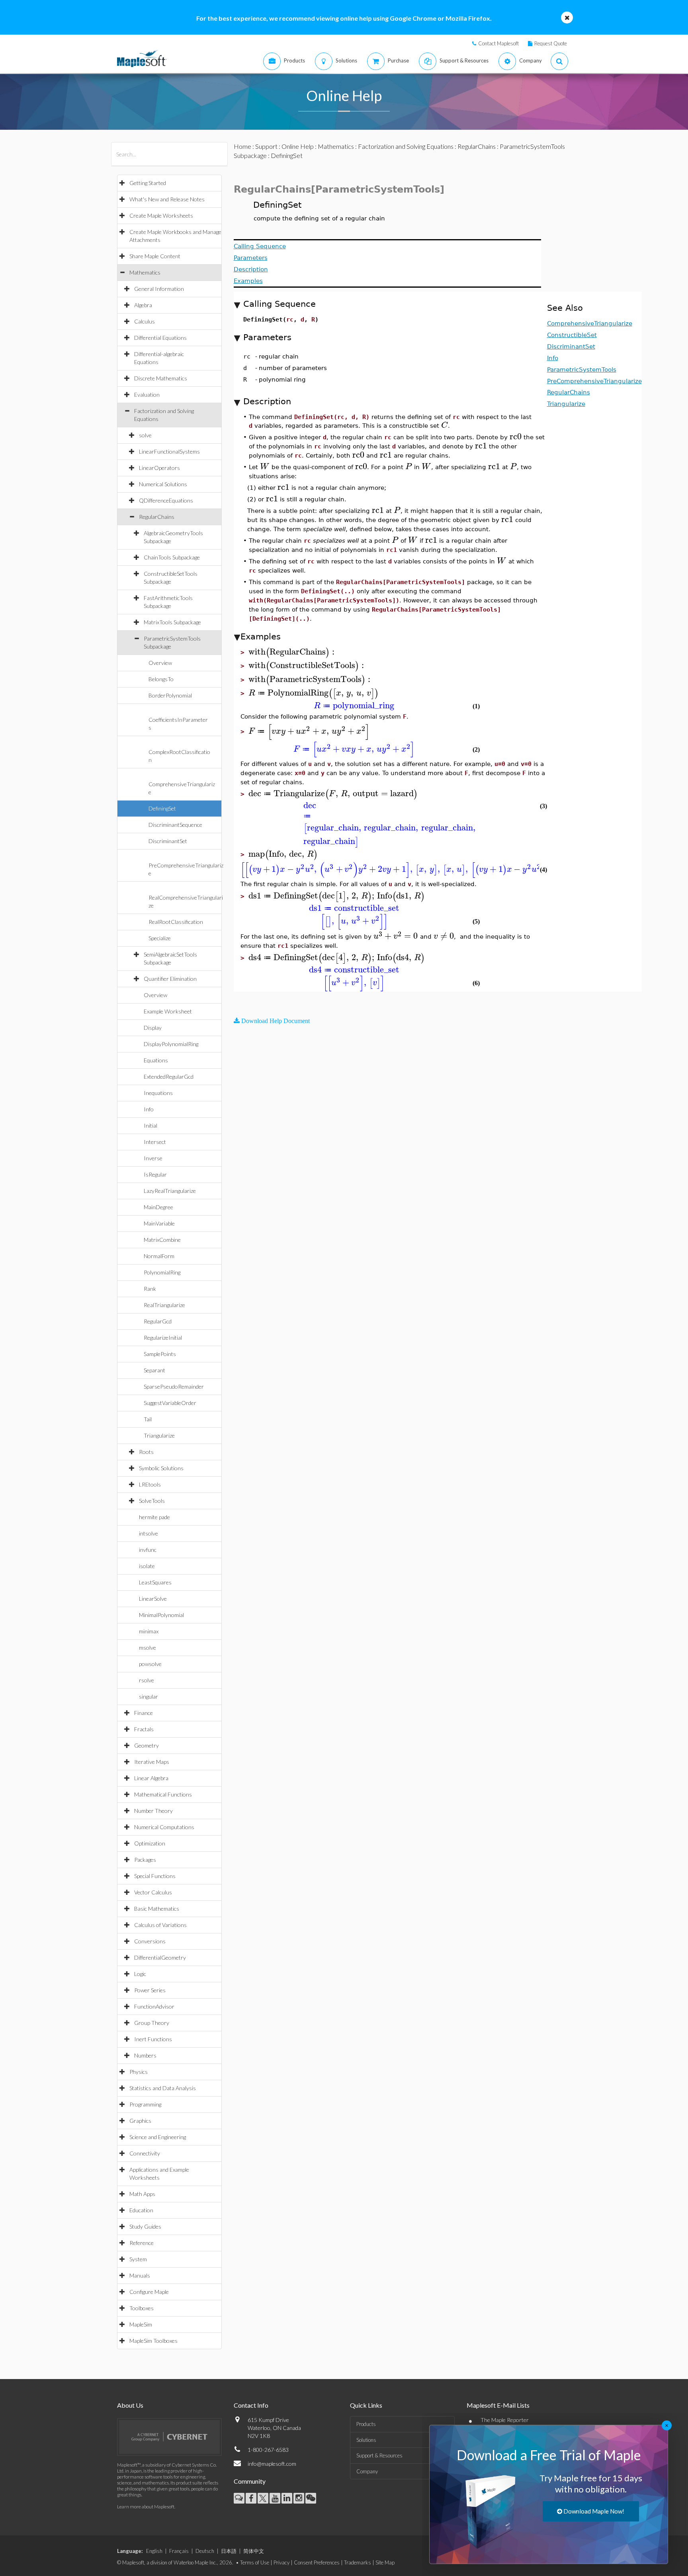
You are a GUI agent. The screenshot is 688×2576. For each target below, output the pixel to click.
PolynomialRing (162, 1272)
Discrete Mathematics (161, 378)
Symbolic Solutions (161, 1468)
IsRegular (155, 1174)
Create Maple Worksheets (161, 215)
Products (366, 2424)
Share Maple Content (155, 256)
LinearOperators (159, 468)
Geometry (147, 1745)
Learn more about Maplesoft (146, 2507)
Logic (140, 1974)
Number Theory (153, 1811)
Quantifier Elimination (170, 979)
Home (242, 146)
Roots (146, 1452)
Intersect (155, 1142)
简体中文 (254, 2551)
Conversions (150, 1941)
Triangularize (159, 1435)
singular (149, 1696)
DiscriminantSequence (175, 825)
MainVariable (159, 1223)
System (138, 2259)
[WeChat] (311, 2498)
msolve (148, 1648)
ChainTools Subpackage (172, 557)
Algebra (143, 305)
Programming (145, 2104)
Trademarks (358, 2562)
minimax (149, 1631)
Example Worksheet (168, 1011)
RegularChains (157, 517)
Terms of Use (255, 2562)
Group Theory (152, 2023)
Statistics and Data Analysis (163, 2088)
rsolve (147, 1680)
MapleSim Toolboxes (153, 2341)
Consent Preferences (317, 2562)
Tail (148, 1419)
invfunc (148, 1550)
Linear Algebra (151, 1778)
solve (145, 435)
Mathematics (145, 272)
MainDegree (158, 1207)
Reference (142, 2243)
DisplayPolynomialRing (171, 1044)
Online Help (298, 146)
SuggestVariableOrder (170, 1403)
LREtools (150, 1484)
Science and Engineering (158, 2137)
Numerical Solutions (163, 484)
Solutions (366, 2440)
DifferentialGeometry (160, 1957)
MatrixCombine (162, 1240)
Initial (150, 1125)
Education (141, 2210)
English (154, 2551)
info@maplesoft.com (272, 2464)
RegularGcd (158, 1321)
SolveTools (152, 1501)
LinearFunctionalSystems (169, 451)
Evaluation (147, 395)
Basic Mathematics (157, 1909)
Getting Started (148, 183)
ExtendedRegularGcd (169, 1077)
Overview (160, 663)
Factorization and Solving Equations (406, 146)
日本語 (229, 2551)
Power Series (150, 1990)
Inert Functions (153, 2039)
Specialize (160, 938)
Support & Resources (379, 2455)
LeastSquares (155, 1582)
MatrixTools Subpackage (172, 622)
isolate (147, 1566)
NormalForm (159, 1256)
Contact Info (251, 2405)
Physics (139, 2072)
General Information (159, 289)
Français (179, 2551)
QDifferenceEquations (166, 500)
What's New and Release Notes (167, 199)
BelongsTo (161, 679)
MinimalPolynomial (161, 1615)
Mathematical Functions (163, 1794)
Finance (144, 1713)
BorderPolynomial (170, 695)
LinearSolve (153, 1599)
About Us (130, 2405)
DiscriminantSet (168, 841)
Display (153, 1028)
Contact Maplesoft (498, 43)
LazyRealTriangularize (170, 1191)
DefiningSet (162, 808)
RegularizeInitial (163, 1338)
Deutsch (205, 2551)
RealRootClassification (176, 922)
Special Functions (155, 1876)
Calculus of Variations (160, 1925)
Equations (156, 1060)
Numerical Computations (164, 1827)
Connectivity (145, 2153)
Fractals (144, 1729)
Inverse (153, 1158)
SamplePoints (160, 1354)
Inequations (158, 1093)
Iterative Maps (152, 1762)
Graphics (140, 2121)
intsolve (149, 1533)
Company (367, 2471)
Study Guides (145, 2226)
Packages (145, 1860)
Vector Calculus (153, 1892)
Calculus (145, 321)
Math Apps (142, 2194)
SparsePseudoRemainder (174, 1386)
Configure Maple (149, 2292)
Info (149, 1109)
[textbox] (445, 425)
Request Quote (551, 43)
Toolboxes (142, 2308)
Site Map (385, 2562)
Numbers (145, 2055)
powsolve (150, 1664)
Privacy (281, 2562)
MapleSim (141, 2324)
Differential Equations (160, 338)
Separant (154, 1370)
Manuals (140, 2275)
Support (266, 146)
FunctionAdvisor (154, 2006)
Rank (150, 1289)
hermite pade (154, 1517)
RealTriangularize (164, 1305)
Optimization (150, 1843)
